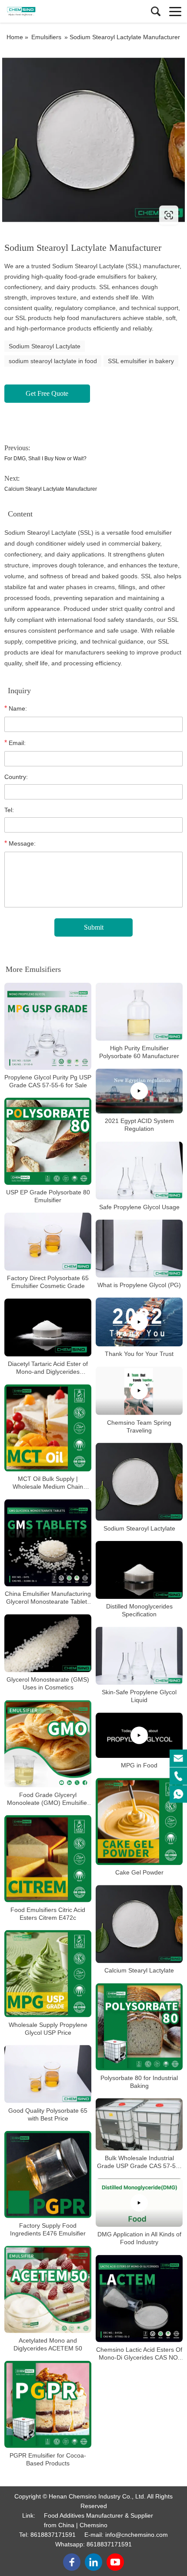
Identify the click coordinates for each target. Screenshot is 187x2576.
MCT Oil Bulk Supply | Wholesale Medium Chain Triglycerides (48, 1483)
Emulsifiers (46, 37)
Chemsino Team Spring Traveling (139, 1426)
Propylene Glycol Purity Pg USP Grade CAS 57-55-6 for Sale (48, 1081)
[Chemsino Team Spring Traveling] (139, 1391)
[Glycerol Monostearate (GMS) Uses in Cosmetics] (48, 1643)
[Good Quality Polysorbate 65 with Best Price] (48, 2074)
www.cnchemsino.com (58, 215)
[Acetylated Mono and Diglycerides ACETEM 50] (48, 2289)
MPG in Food (139, 1765)
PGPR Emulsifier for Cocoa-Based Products (48, 2459)
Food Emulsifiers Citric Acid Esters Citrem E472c (48, 1913)
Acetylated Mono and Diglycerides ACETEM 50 (48, 2344)
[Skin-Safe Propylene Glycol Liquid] (139, 1656)
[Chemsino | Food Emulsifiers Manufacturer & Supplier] (46, 11)
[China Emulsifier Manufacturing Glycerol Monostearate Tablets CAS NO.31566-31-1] (48, 1543)
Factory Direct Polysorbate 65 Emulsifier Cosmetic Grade (48, 1282)
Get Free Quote (47, 393)
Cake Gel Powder (139, 1872)
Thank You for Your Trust (139, 1354)
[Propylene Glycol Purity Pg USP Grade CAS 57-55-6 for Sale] (48, 1026)
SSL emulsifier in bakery (141, 361)
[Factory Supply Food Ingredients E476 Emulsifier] (48, 2174)
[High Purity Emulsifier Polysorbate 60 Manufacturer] (139, 1012)
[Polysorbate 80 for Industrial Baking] (139, 2026)
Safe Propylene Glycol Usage (139, 1207)
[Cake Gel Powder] (139, 1821)
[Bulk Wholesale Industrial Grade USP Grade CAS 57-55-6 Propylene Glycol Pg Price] (139, 2124)
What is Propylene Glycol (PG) (139, 1285)
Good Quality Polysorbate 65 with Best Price (48, 2114)
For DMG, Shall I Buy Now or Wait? (45, 459)
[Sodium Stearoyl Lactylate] (139, 1482)
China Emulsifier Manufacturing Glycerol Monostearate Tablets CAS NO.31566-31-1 (48, 1598)
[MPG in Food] (139, 1735)
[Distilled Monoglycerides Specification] (139, 1570)
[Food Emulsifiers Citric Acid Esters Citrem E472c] (48, 1858)
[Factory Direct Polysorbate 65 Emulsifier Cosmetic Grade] (48, 1242)
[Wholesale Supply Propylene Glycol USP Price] (48, 1973)
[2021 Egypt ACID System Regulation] (139, 1091)
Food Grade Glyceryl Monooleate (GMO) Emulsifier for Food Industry (48, 1799)
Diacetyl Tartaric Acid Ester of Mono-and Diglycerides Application (48, 1368)
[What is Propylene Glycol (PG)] (139, 1249)
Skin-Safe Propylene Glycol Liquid (139, 1696)
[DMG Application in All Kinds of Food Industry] (139, 2203)
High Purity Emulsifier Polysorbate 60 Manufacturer (139, 1052)
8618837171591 (53, 2535)
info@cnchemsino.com (137, 2535)
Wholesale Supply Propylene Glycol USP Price (48, 2028)
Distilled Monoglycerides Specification (139, 1610)
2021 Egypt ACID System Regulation (139, 1125)
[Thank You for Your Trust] (139, 1322)
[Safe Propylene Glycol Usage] (139, 1170)
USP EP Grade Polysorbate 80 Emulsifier (48, 1196)
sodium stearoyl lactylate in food (53, 361)
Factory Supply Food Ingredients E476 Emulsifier (48, 2229)
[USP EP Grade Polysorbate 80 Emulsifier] (48, 1141)
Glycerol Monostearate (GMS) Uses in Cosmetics (48, 1683)
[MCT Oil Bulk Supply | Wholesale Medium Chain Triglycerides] (48, 1428)
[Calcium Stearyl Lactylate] (139, 1924)
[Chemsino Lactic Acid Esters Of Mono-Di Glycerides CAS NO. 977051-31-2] (139, 2298)
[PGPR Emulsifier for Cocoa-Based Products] (48, 2404)
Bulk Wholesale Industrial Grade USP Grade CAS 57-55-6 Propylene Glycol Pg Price (139, 2162)
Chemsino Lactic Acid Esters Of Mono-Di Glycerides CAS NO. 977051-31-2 (139, 2353)
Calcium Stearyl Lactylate (139, 1970)
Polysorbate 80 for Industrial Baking (139, 2081)
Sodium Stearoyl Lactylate (45, 346)
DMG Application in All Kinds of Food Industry (139, 2238)
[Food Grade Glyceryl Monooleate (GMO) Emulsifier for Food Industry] (48, 1743)
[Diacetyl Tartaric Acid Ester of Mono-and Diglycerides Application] (48, 1327)
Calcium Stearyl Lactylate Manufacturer (51, 489)
